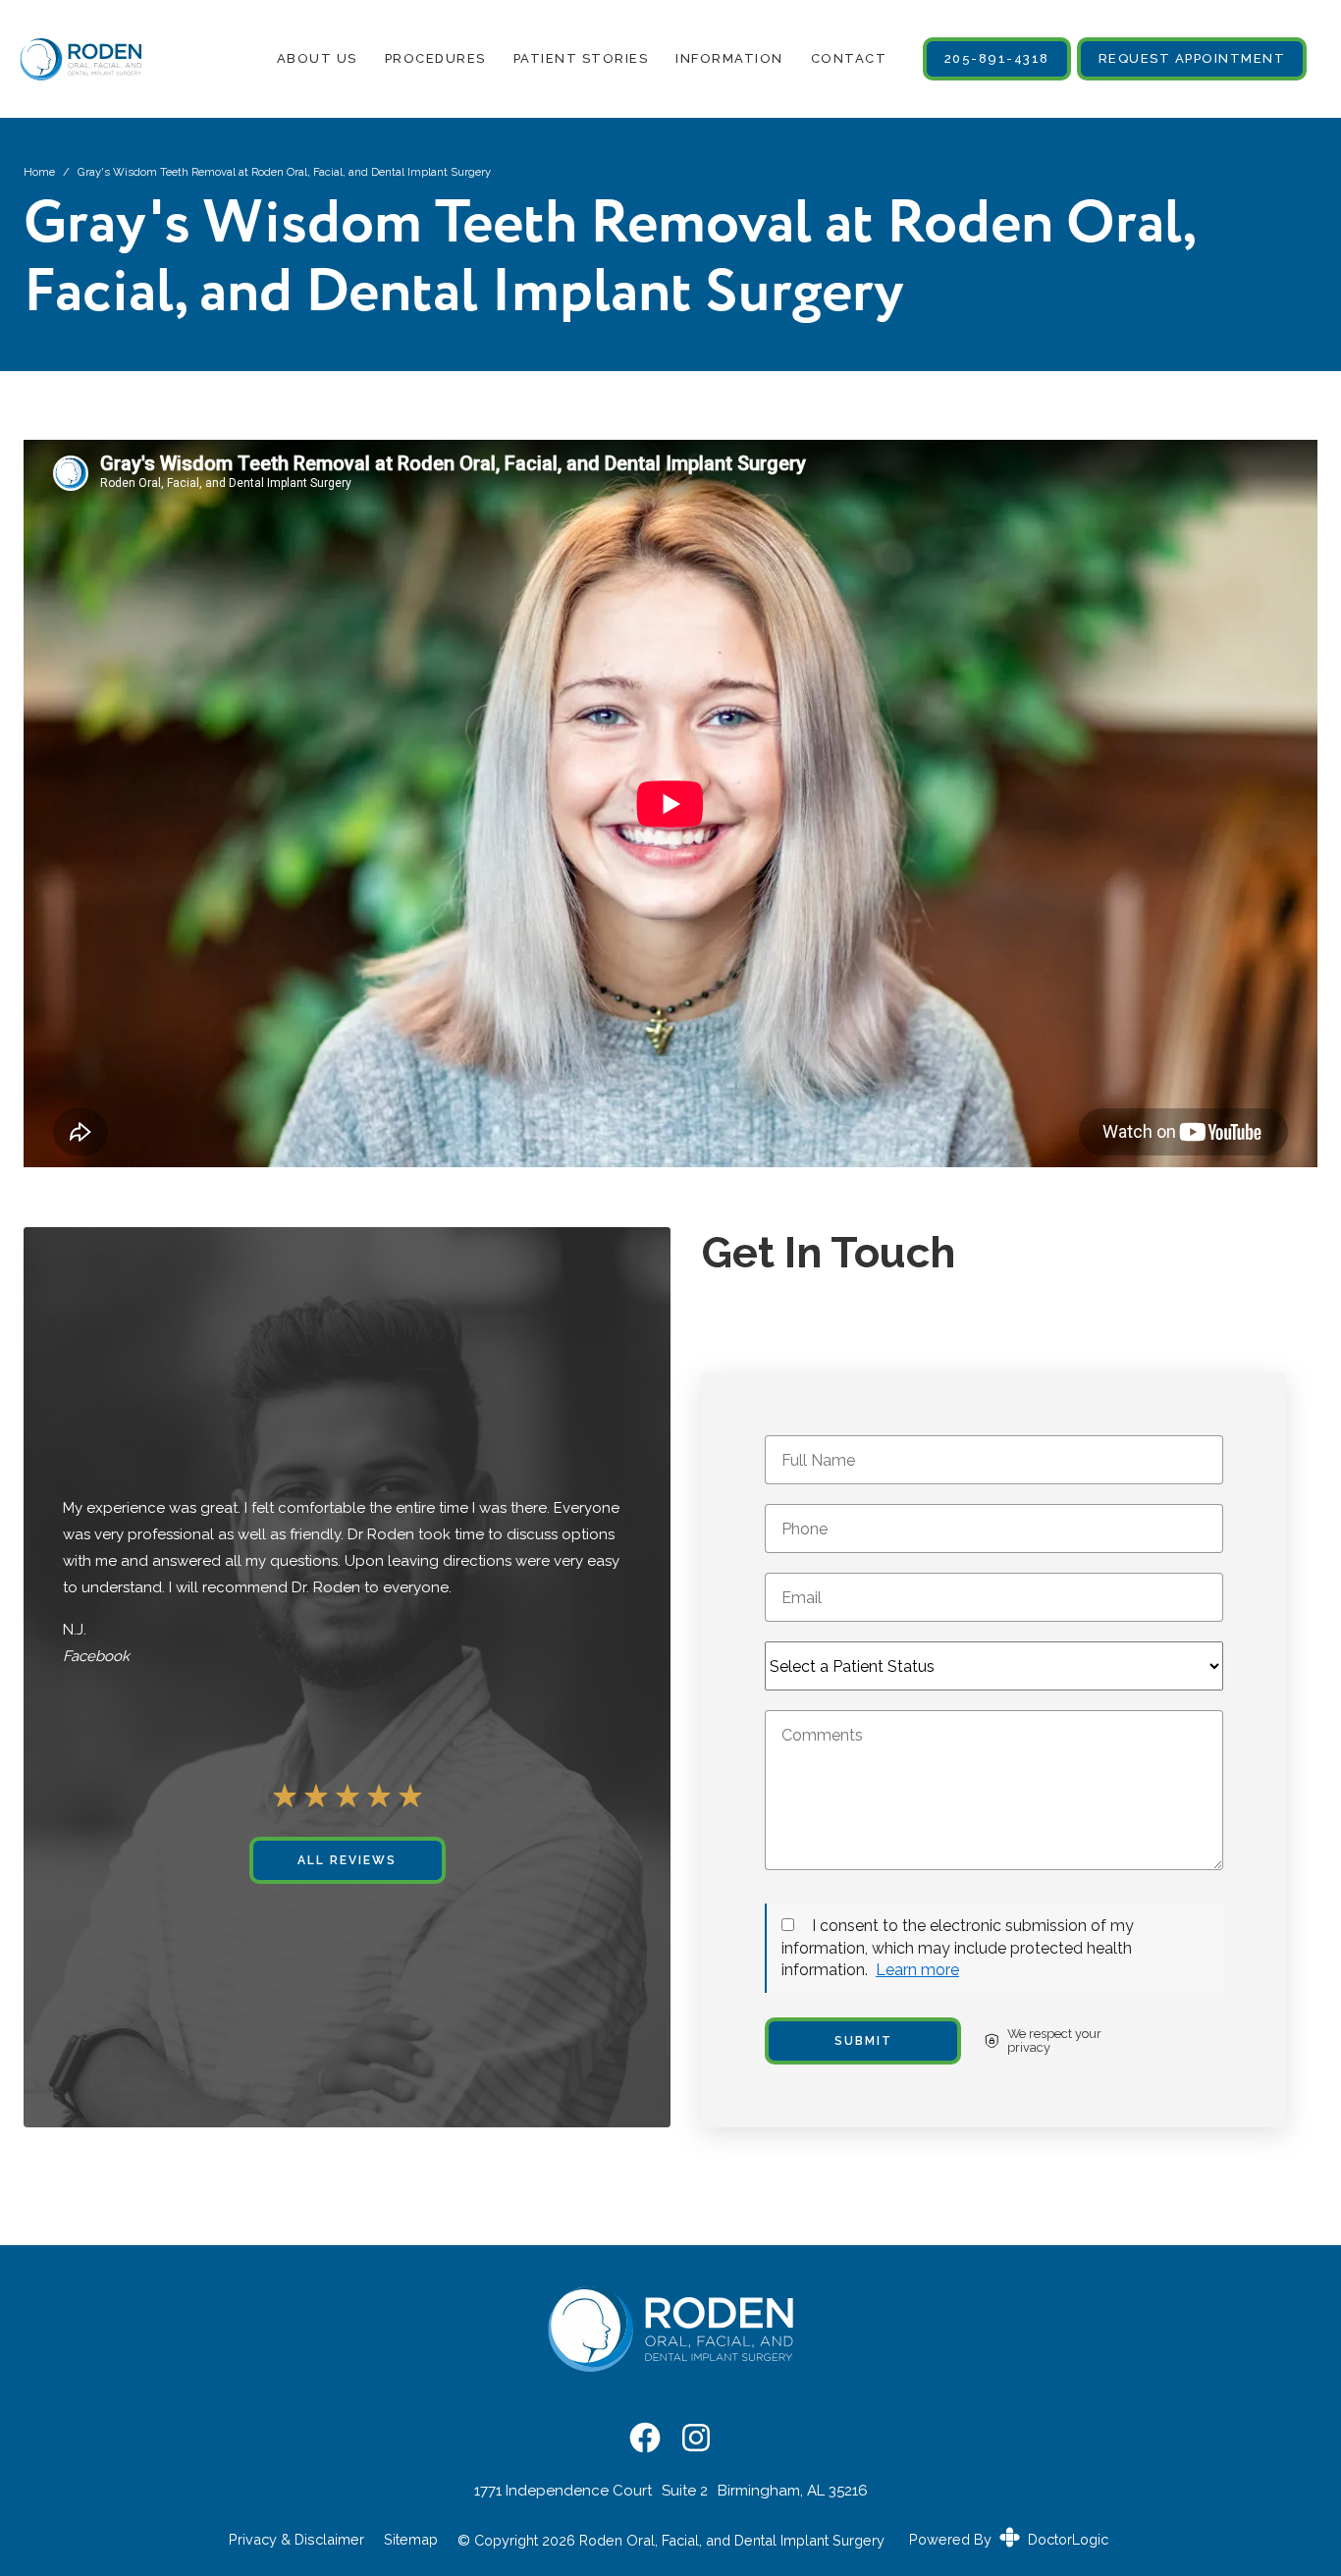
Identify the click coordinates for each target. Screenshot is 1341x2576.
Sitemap (411, 2540)
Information (729, 58)
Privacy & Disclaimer (296, 2540)
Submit (863, 2041)
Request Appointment (1192, 58)
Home (39, 172)
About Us (316, 58)
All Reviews (347, 1860)
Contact (848, 58)
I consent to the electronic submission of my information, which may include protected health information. (958, 1948)
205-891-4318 (997, 58)
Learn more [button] (917, 1970)
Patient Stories (580, 58)
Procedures (434, 58)
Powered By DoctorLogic (1009, 2539)
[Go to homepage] (71, 59)
